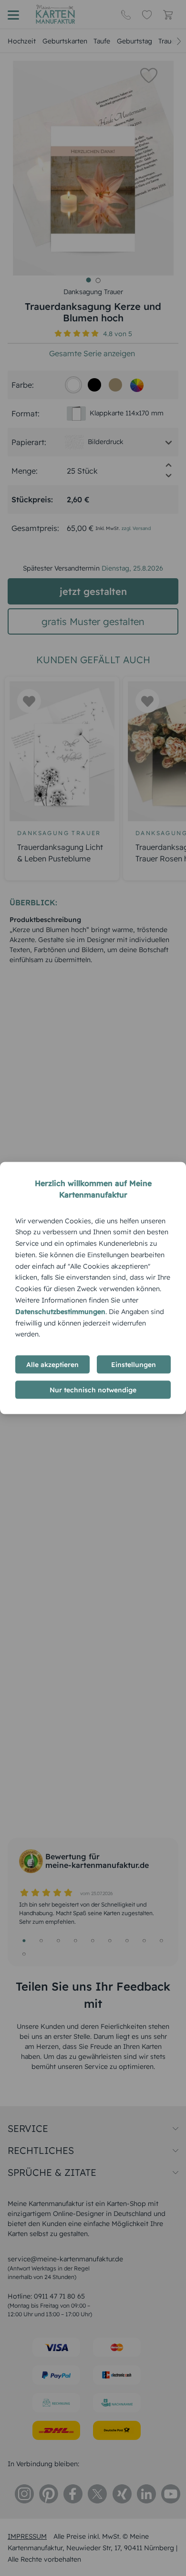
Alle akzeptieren (52, 1365)
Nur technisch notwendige (93, 1390)
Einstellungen (134, 1365)
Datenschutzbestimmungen (60, 1311)
